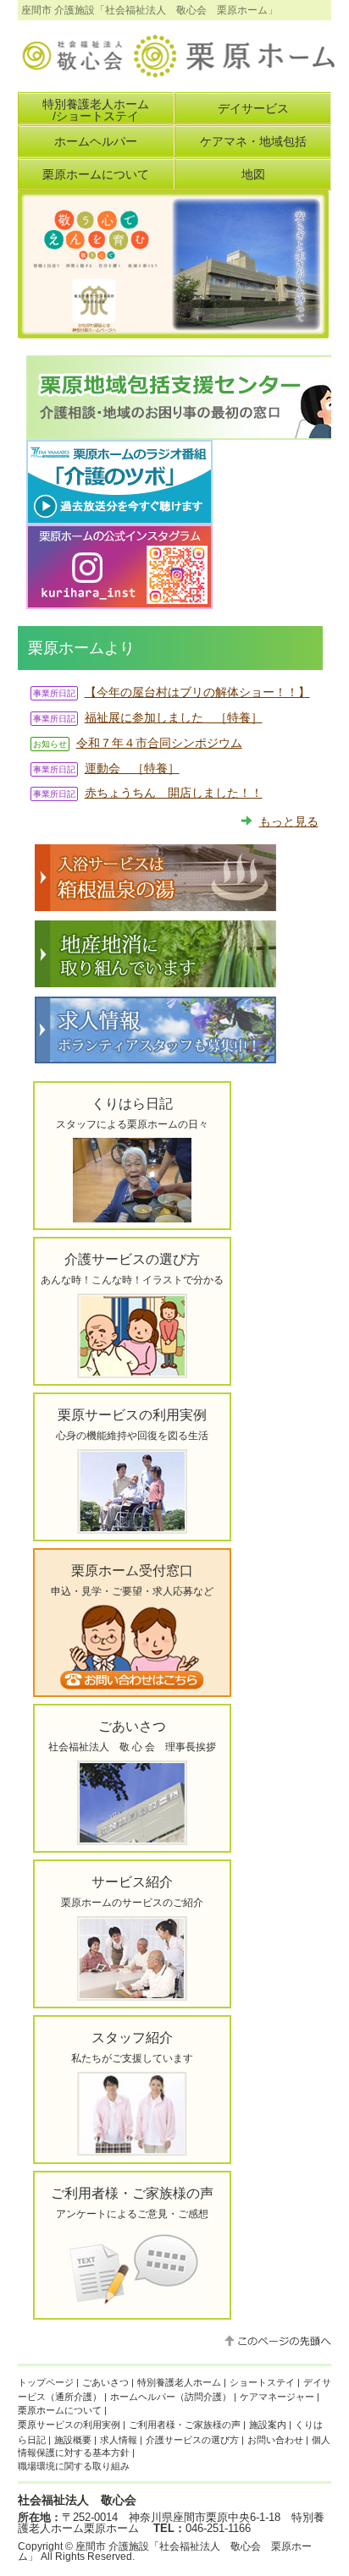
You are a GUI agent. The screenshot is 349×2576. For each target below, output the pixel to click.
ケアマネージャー (277, 2397)
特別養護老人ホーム (179, 2382)
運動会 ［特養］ (132, 768)
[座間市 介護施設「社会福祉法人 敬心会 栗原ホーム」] (177, 72)
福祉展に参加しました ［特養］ (174, 717)
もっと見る (289, 821)
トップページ (46, 2382)
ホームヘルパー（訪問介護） (171, 2397)
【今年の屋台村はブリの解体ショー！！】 (197, 692)
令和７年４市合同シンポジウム (159, 743)
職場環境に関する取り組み (74, 2466)
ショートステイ (262, 2382)
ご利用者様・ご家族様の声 (185, 2425)
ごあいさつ (105, 2382)
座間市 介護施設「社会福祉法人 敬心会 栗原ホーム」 (165, 2551)
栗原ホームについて (60, 2410)
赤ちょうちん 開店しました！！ (174, 793)
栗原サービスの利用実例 (69, 2425)
